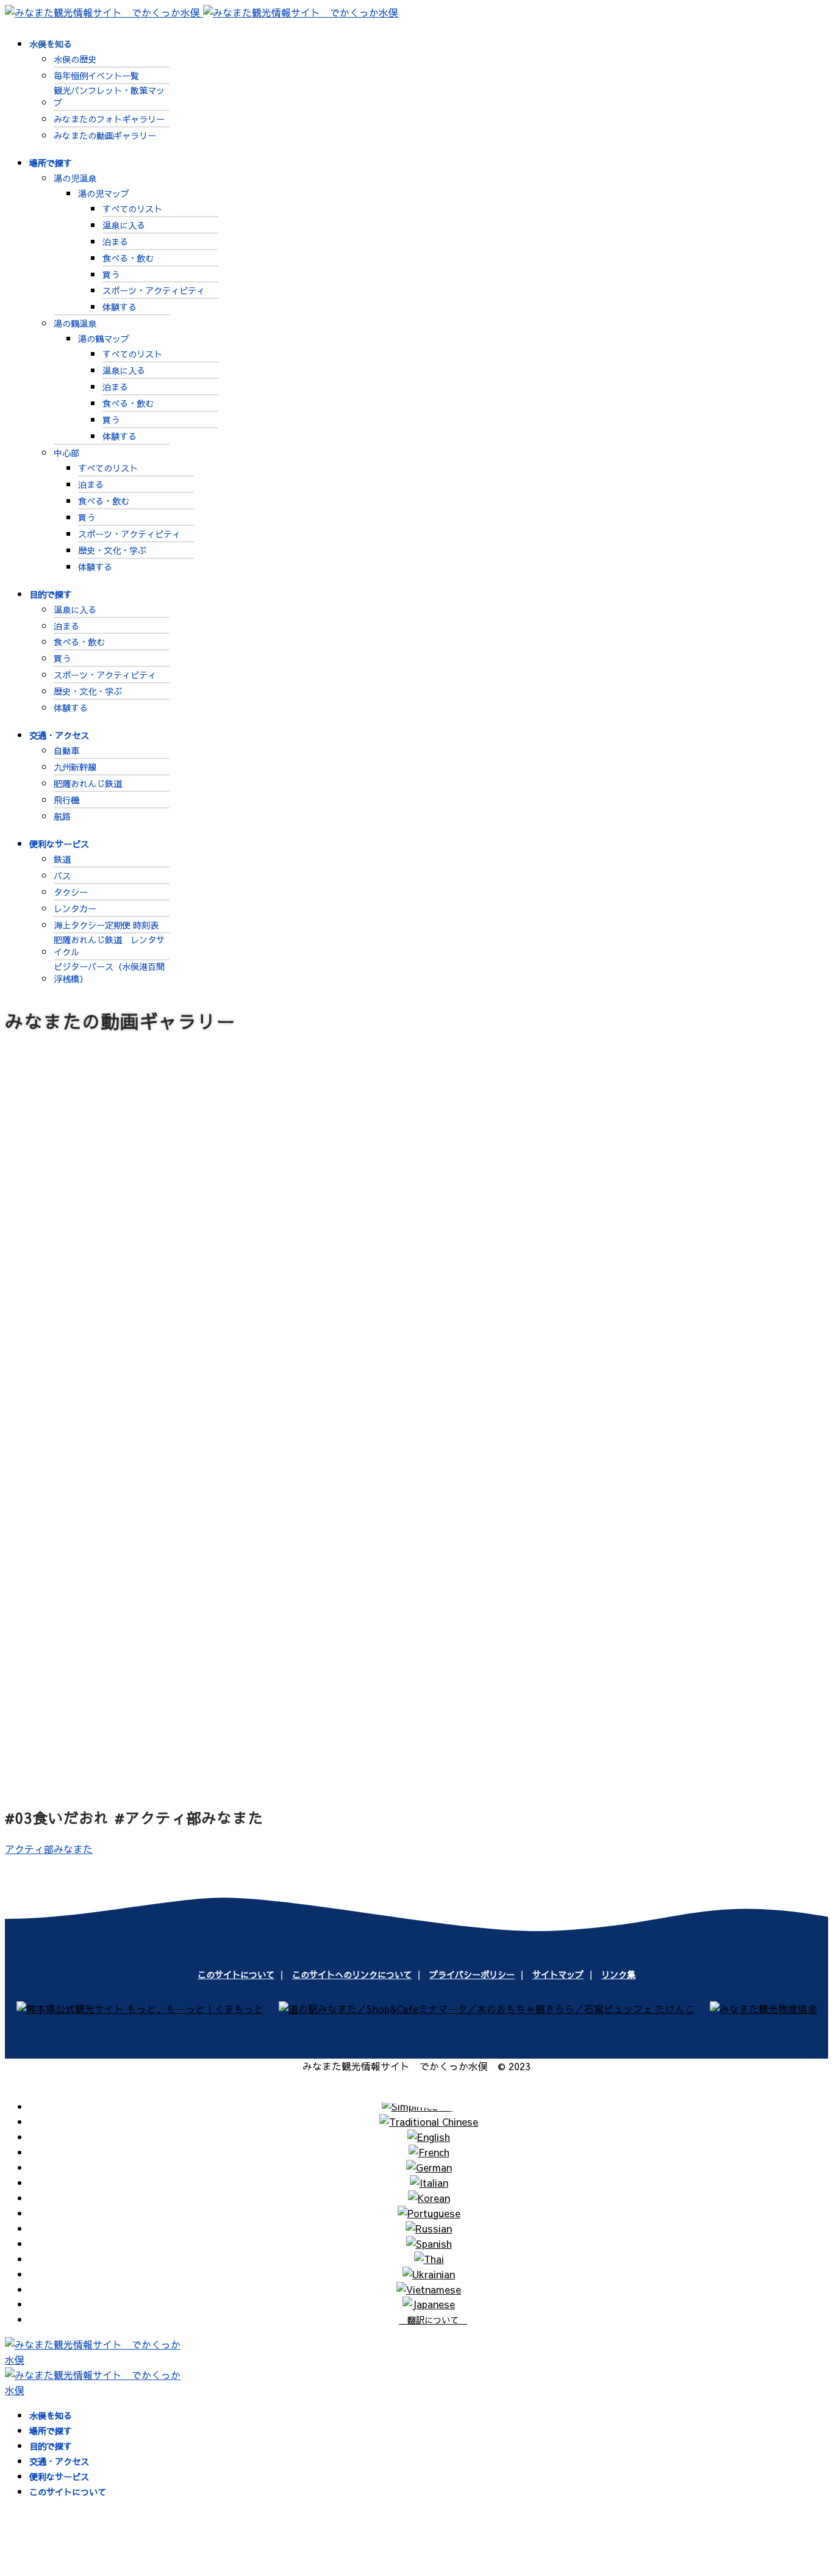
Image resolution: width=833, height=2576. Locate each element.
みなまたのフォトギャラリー (109, 119)
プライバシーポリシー (472, 1974)
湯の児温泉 (75, 178)
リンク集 (618, 1974)
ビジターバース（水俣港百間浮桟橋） (109, 973)
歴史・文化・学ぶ (112, 550)
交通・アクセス (59, 735)
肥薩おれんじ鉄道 (88, 783)
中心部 (66, 453)
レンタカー (75, 908)
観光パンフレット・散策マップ (109, 96)
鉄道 (62, 859)
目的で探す (51, 594)
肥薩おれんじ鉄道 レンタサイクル (109, 946)
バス (62, 876)
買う (111, 275)
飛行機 (66, 800)
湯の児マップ (104, 193)
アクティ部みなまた (49, 1849)
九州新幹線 (75, 767)
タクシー (71, 892)
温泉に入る (124, 225)
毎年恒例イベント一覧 (96, 76)
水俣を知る (51, 44)
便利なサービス (59, 844)
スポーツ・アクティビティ (154, 290)
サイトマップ (558, 1974)
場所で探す (51, 163)
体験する (120, 307)
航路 (62, 816)
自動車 (66, 750)
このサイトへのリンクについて (352, 1974)
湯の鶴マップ (104, 339)
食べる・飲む (128, 258)
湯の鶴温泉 (75, 323)
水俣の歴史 (75, 59)
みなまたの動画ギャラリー (105, 135)
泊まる (115, 242)
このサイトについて (236, 1974)
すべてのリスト (132, 209)
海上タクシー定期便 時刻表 (106, 925)
